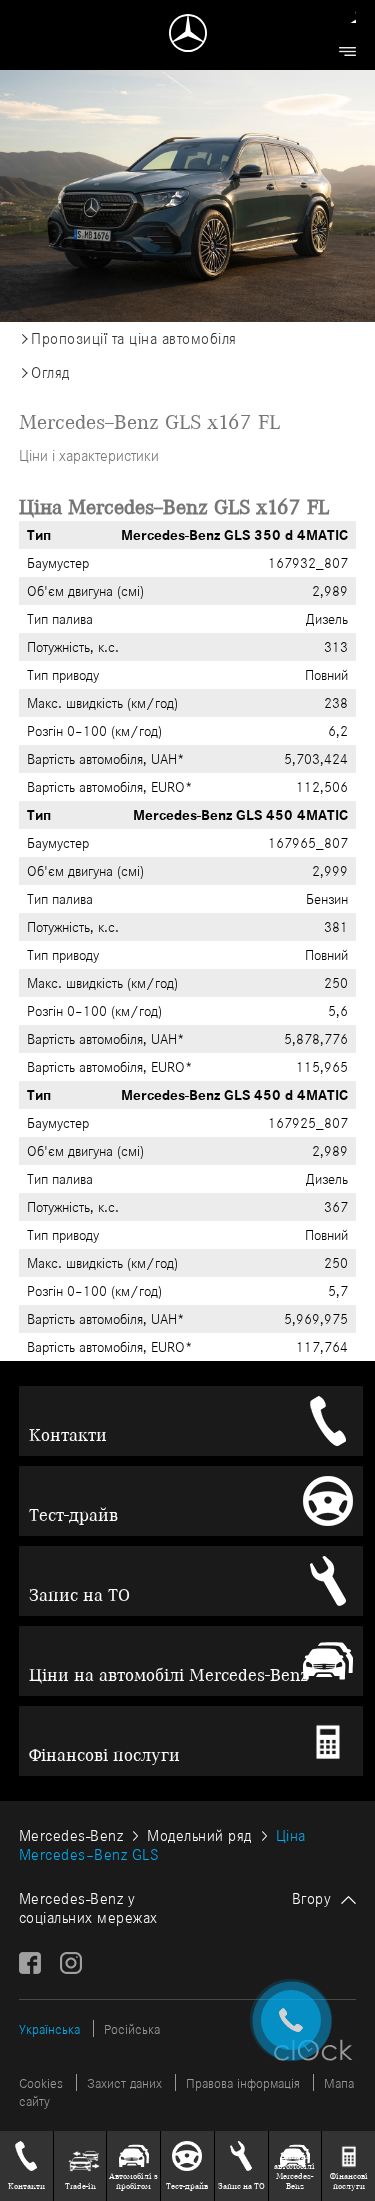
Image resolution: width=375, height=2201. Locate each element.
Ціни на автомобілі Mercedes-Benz (169, 1675)
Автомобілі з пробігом (133, 2181)
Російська (132, 2029)
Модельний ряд (199, 1835)
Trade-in (80, 2186)
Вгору (312, 1898)
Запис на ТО (79, 1595)
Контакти (68, 1435)
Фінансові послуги (104, 1755)
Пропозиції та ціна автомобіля (134, 338)
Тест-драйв (73, 1515)
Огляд (50, 372)
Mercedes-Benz (71, 1835)
